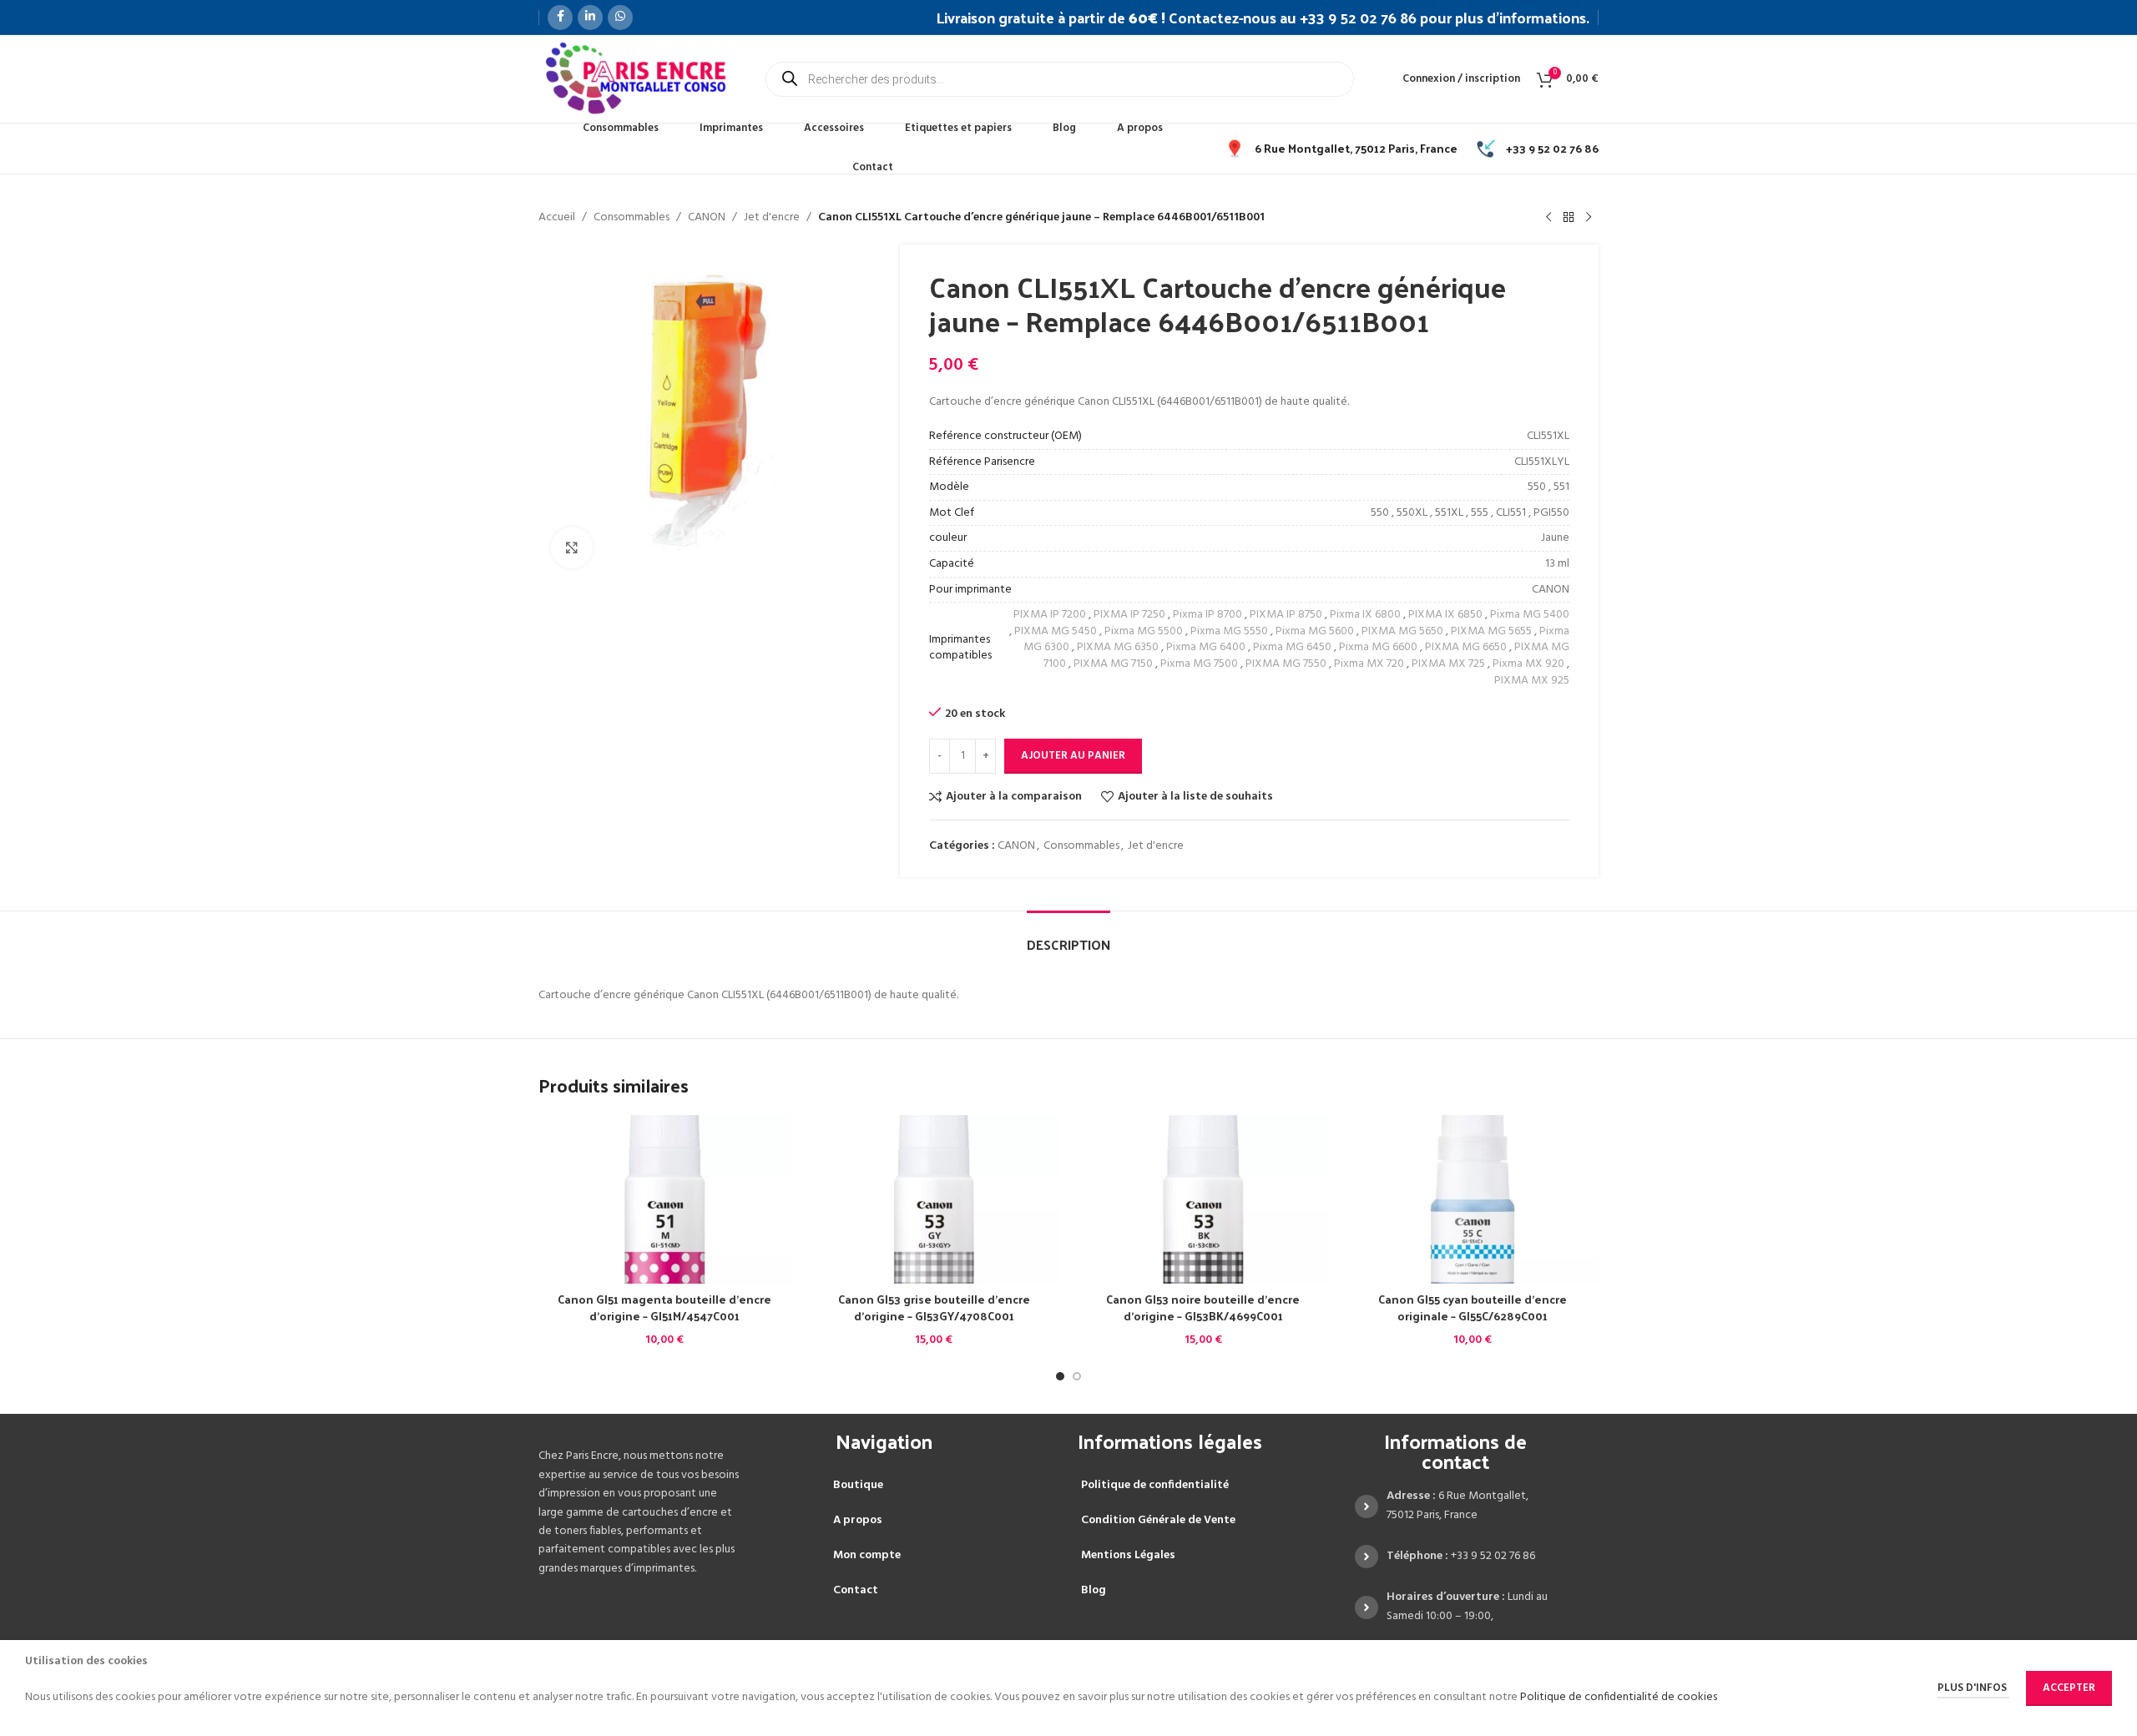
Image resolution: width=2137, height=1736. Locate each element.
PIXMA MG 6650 (1466, 647)
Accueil (557, 218)
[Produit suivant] (1589, 218)
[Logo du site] (634, 79)
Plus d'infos (1973, 1688)
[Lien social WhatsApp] (620, 18)
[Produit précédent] (1548, 218)
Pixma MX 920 (1528, 664)
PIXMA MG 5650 (1402, 631)
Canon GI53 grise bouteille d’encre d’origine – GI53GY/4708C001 (934, 1307)
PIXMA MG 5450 (1056, 631)
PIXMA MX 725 (1448, 664)
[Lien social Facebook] (560, 18)
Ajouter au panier (1073, 756)
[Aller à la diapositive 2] (1077, 1376)
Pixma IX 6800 (1365, 615)
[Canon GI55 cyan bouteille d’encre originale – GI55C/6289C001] (1473, 1199)
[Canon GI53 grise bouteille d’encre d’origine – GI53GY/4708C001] (935, 1199)
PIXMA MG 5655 (1491, 631)
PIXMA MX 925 (1532, 681)
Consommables (632, 218)
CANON (707, 218)
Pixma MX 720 (1369, 664)
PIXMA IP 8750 (1286, 615)
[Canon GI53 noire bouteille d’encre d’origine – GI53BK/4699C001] (1203, 1199)
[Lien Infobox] (1340, 149)
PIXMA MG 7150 (1113, 664)
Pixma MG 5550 (1229, 631)
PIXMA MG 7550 (1286, 664)
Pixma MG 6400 (1206, 647)
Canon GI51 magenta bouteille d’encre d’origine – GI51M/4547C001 (664, 1307)
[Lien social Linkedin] (590, 18)
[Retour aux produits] (1569, 218)
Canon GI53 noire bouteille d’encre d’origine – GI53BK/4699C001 (1203, 1307)
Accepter (2069, 1688)
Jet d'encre (772, 218)
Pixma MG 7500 (1199, 664)
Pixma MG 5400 (1530, 615)
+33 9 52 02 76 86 (1358, 17)
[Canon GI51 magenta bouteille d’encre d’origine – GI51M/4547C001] (665, 1199)
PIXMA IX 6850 (1445, 615)
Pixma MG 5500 (1144, 631)
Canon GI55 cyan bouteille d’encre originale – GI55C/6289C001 (1473, 1307)
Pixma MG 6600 (1378, 647)
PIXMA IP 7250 (1129, 615)
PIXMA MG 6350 (1118, 647)
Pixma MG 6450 (1292, 647)
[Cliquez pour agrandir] (572, 548)
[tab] (1068, 936)
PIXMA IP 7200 (1050, 615)
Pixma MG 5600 (1315, 631)
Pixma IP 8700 (1207, 615)
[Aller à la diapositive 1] (1060, 1376)
